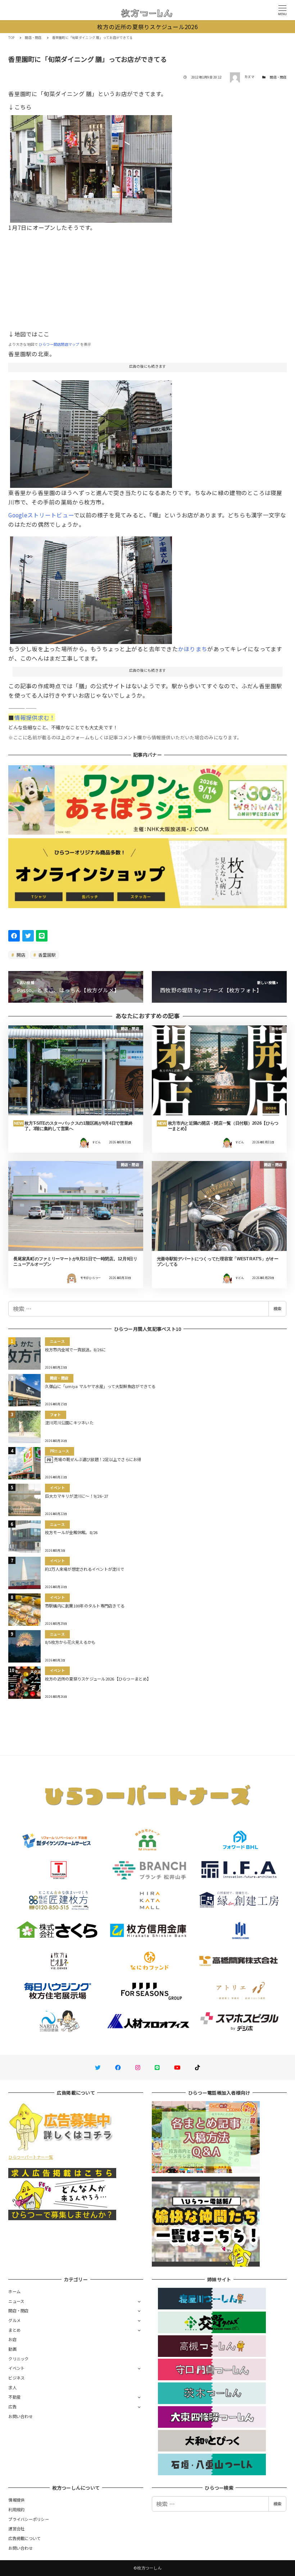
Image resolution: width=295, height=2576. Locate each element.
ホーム (14, 2291)
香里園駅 (46, 955)
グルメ (14, 2320)
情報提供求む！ (35, 717)
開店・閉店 (278, 77)
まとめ (14, 2330)
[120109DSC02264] (91, 431)
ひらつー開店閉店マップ (59, 344)
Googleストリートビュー (41, 515)
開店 (21, 955)
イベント (16, 2368)
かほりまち (193, 649)
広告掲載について (24, 2538)
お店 (12, 2339)
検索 (277, 1309)
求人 (12, 2387)
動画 (12, 2349)
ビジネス (16, 2378)
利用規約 (16, 2509)
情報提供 (16, 2500)
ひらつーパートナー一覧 (31, 2157)
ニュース (16, 2301)
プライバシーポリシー (29, 2519)
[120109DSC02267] (91, 166)
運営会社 (16, 2529)
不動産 (14, 2397)
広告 (12, 2407)
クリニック (18, 2359)
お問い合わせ (21, 2416)
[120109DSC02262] (91, 588)
